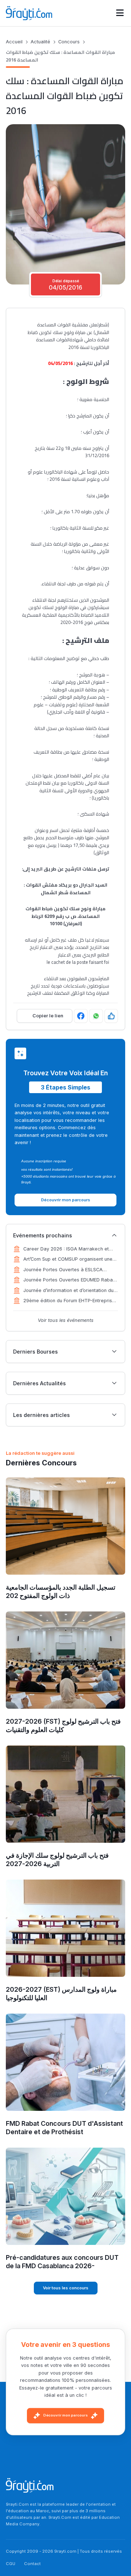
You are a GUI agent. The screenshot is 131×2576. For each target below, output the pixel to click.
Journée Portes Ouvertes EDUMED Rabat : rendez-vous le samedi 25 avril (70, 1280)
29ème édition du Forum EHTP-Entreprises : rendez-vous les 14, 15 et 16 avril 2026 (70, 1301)
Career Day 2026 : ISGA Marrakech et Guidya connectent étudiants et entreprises (66, 1249)
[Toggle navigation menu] (120, 13)
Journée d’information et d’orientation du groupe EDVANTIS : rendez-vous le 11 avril (70, 1291)
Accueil (14, 42)
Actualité (40, 42)
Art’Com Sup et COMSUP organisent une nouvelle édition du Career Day (68, 1260)
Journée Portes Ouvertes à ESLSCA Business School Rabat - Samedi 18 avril (68, 1270)
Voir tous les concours (66, 2288)
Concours (69, 42)
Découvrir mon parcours (65, 2415)
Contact (32, 2564)
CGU (11, 2564)
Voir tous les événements (66, 1320)
